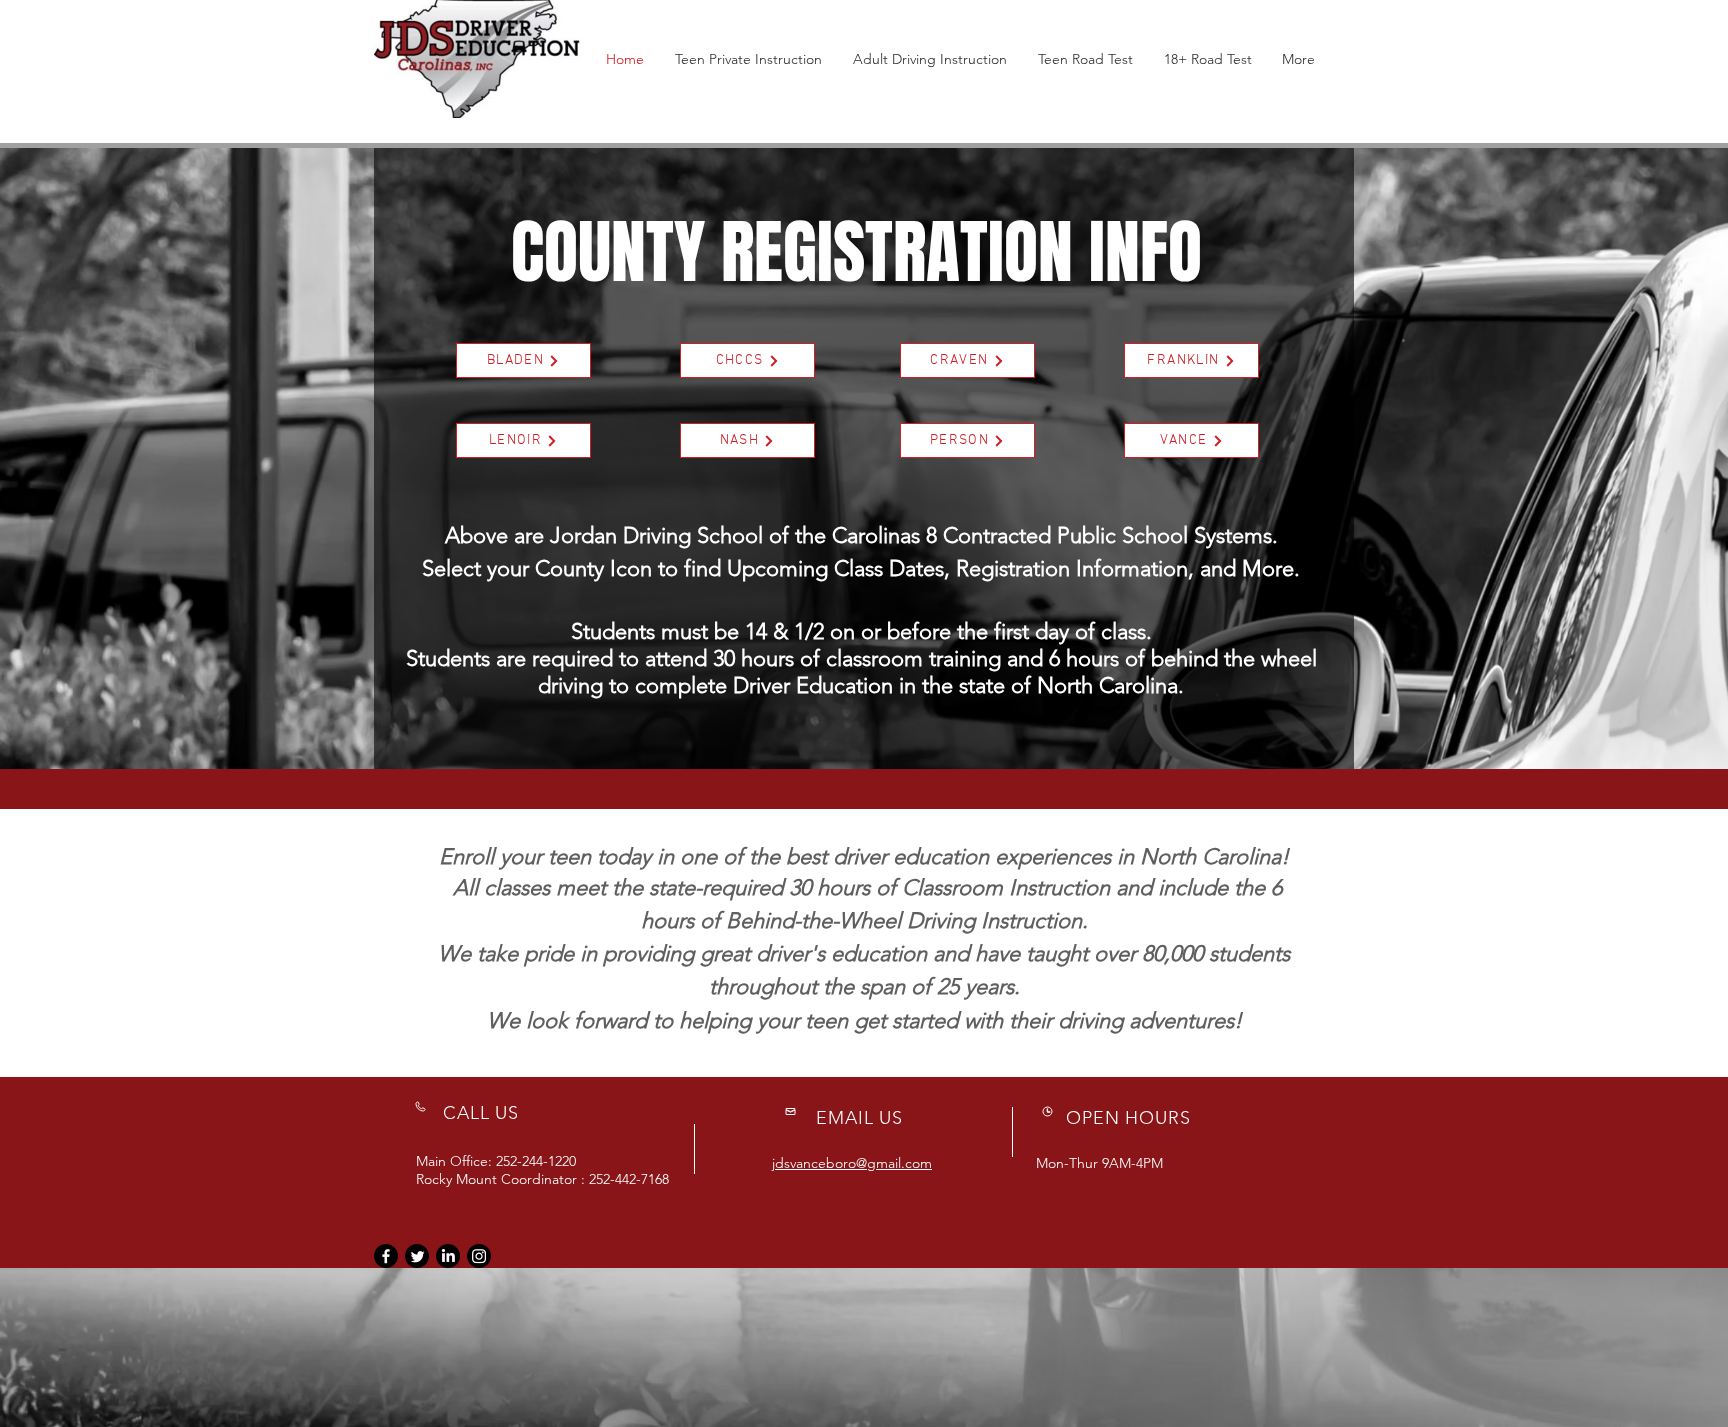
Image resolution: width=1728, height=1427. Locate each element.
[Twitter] (417, 1256)
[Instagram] (479, 1256)
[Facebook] (386, 1256)
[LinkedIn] (448, 1256)
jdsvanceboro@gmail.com (852, 1163)
